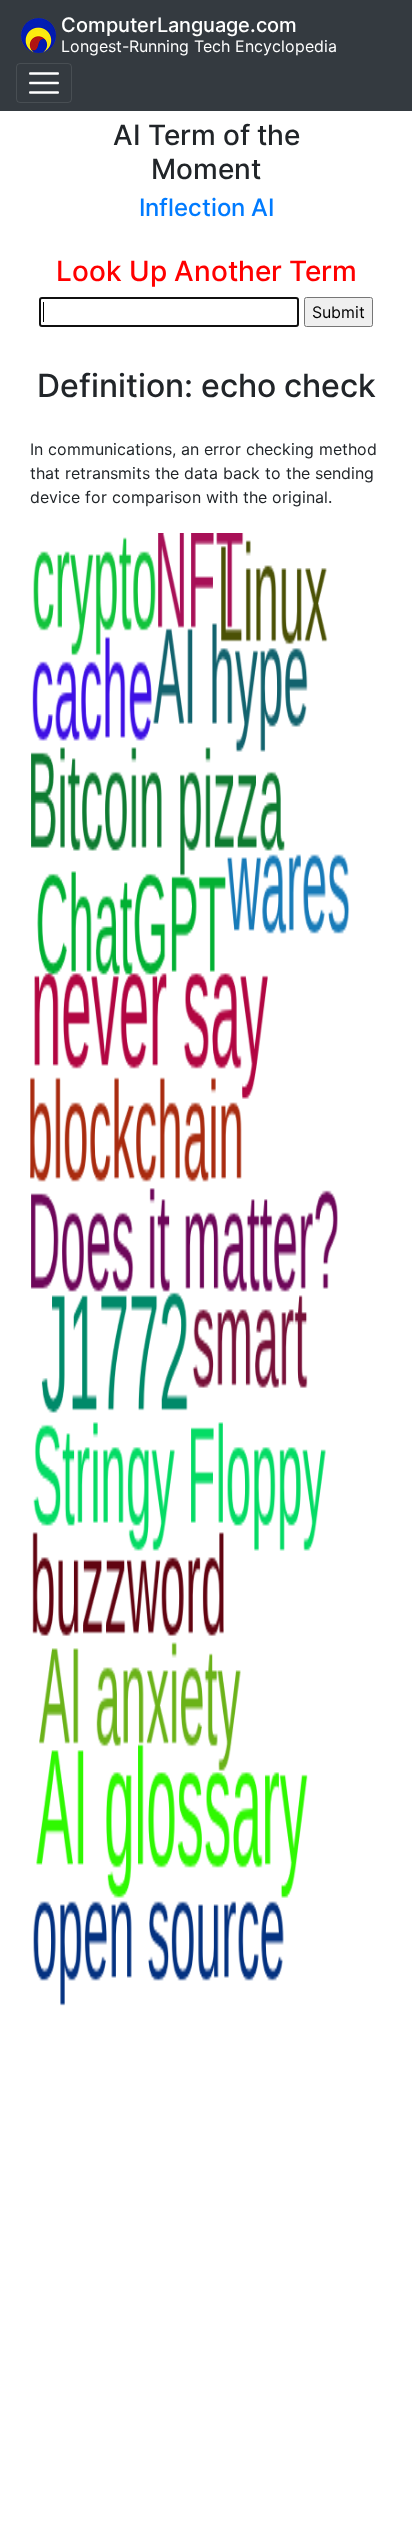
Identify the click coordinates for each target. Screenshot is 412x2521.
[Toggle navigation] (44, 83)
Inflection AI (206, 207)
